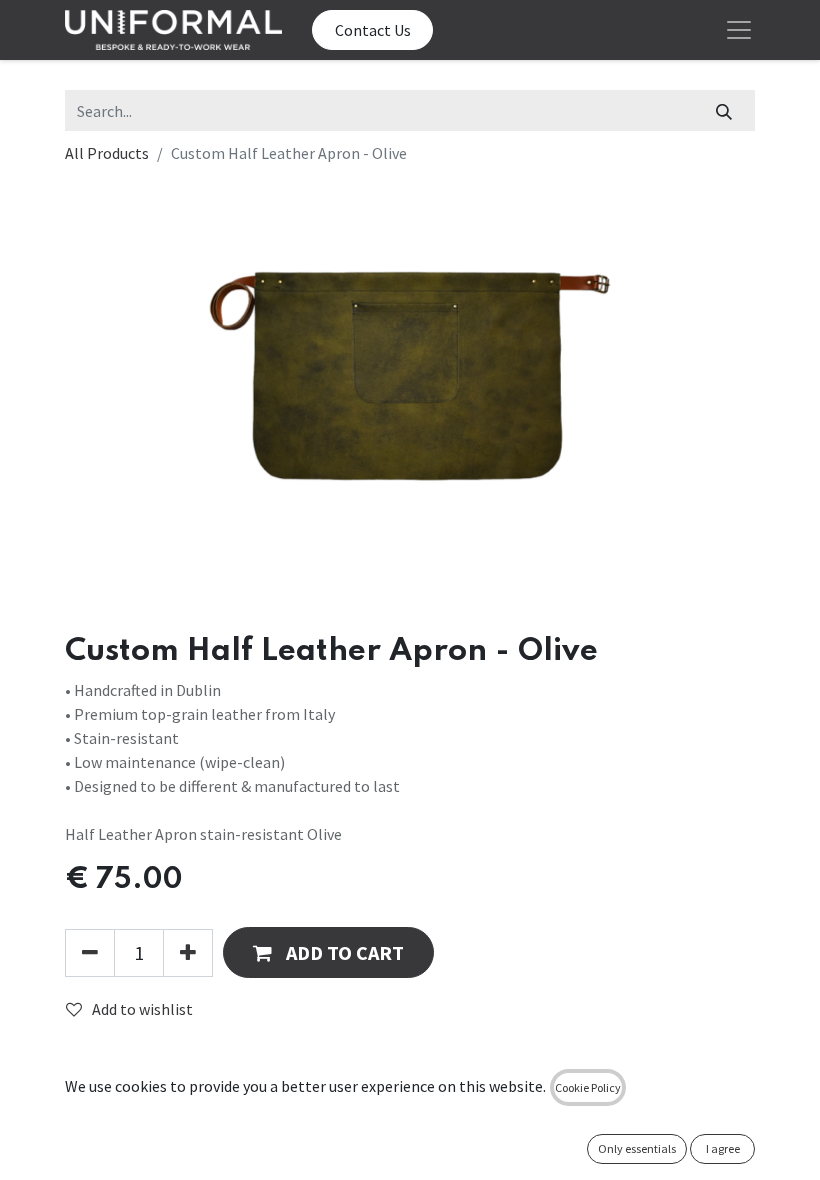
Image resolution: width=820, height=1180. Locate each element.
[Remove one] (90, 953)
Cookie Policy (588, 1087)
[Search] (724, 110)
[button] (328, 952)
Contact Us (373, 30)
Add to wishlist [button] (142, 1009)
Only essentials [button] (637, 1148)
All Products (107, 153)
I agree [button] (723, 1148)
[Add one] (188, 953)
